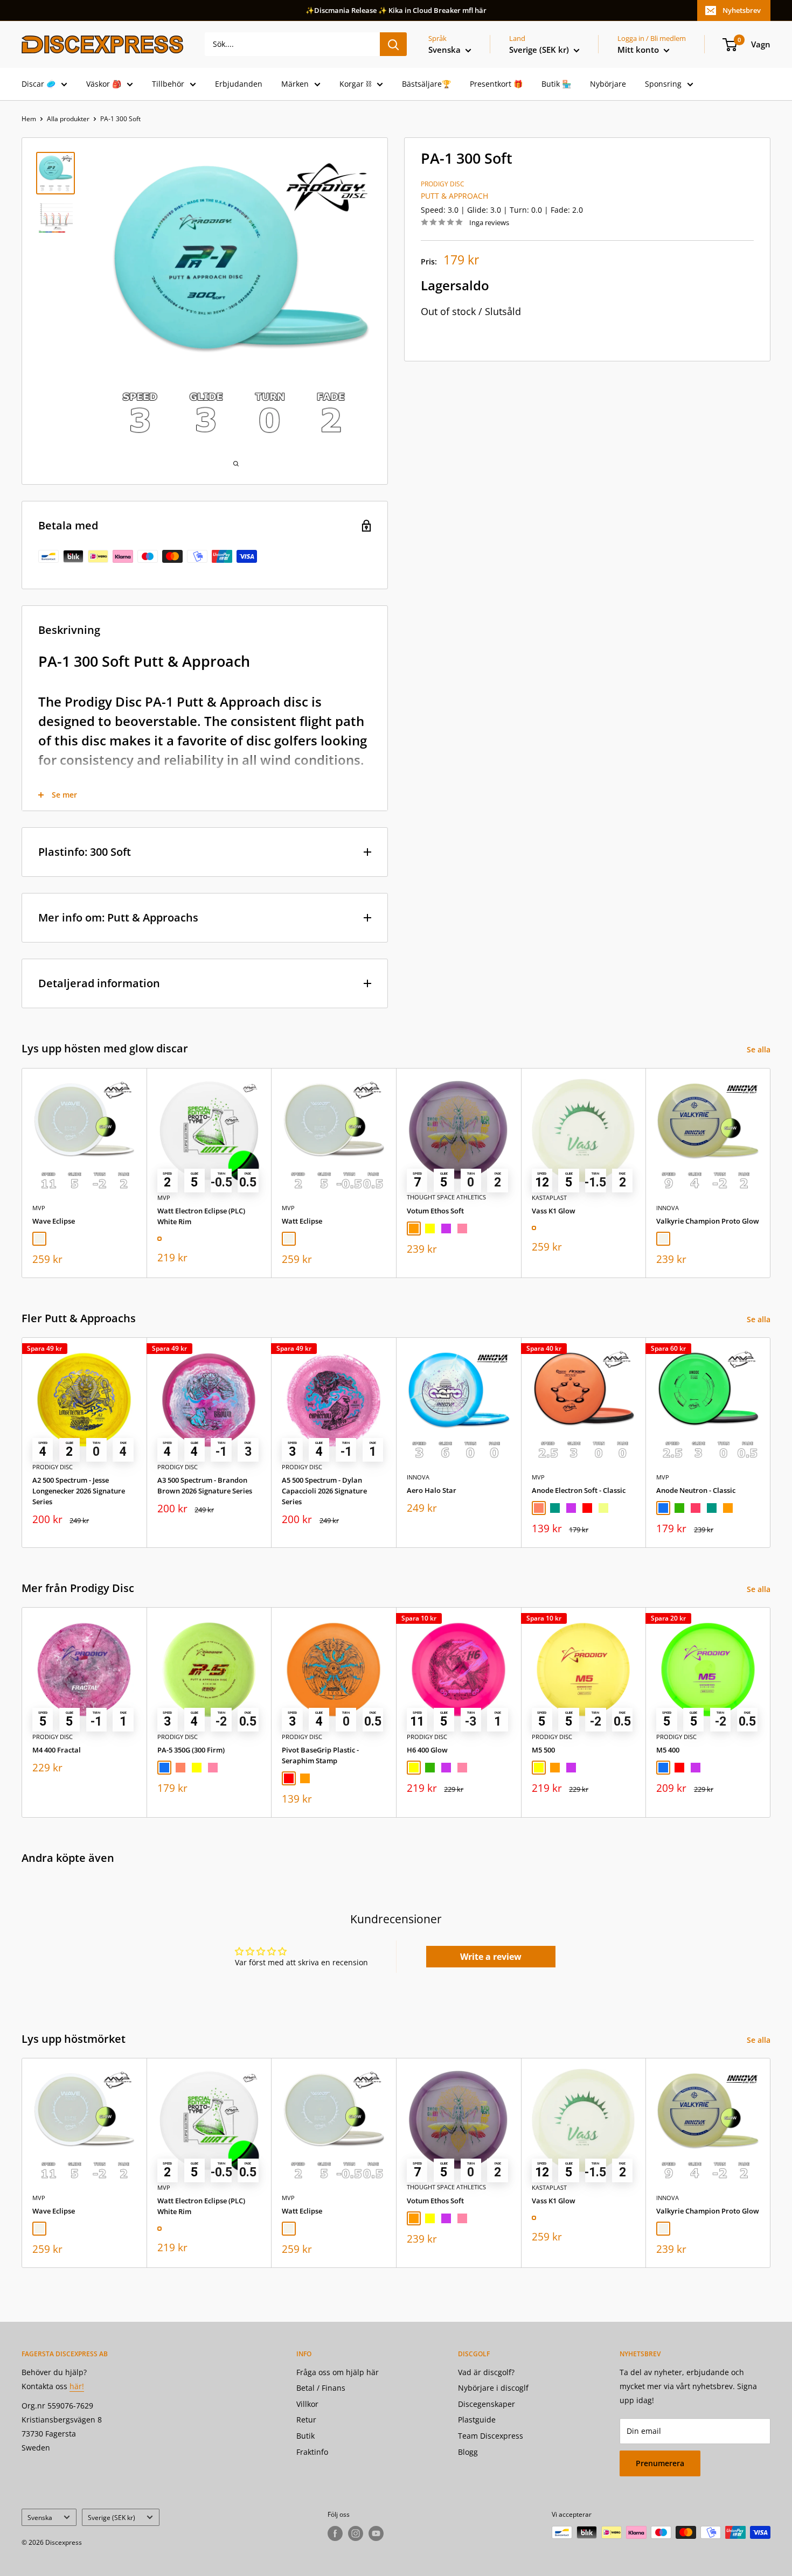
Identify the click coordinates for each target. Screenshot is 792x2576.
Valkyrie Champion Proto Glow (708, 1220)
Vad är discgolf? (486, 2372)
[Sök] (393, 44)
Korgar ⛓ (355, 84)
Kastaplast (549, 1197)
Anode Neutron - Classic (696, 1490)
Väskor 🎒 (104, 84)
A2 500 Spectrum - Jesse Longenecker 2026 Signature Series (79, 1491)
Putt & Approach (454, 196)
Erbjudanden (239, 84)
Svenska (40, 2517)
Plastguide (477, 2420)
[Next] (771, 1173)
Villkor (307, 2404)
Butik (305, 2436)
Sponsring (663, 84)
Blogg (468, 2452)
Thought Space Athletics (446, 1197)
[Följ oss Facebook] (335, 2533)
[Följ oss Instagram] (356, 2533)
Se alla (760, 1049)
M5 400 (668, 1750)
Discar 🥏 (39, 84)
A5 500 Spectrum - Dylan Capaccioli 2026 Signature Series (324, 1491)
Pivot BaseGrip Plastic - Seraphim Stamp (320, 1755)
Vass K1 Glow (554, 1210)
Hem (29, 119)
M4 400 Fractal (57, 1750)
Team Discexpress (491, 2436)
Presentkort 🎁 (496, 84)
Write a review (491, 1957)
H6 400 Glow (427, 1750)
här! (77, 2386)
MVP (39, 1207)
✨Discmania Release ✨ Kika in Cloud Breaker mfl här (396, 10)
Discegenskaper (487, 2404)
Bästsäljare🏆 (426, 84)
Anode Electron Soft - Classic (579, 1490)
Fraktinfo (312, 2452)
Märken (295, 84)
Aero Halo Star (432, 1490)
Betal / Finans (321, 2388)
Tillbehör (168, 84)
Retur (306, 2420)
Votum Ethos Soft (435, 1210)
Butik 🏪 (556, 84)
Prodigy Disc (443, 184)
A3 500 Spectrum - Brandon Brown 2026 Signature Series (205, 1485)
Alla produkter (68, 119)
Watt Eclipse (302, 1220)
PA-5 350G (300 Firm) (191, 1750)
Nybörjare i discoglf (493, 2388)
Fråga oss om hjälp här (338, 2372)
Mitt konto (639, 50)
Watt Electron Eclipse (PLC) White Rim (201, 1216)
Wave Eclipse (54, 1220)
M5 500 (543, 1750)
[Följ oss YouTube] (376, 2533)
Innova (668, 1207)
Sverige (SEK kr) (112, 2517)
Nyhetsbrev (742, 10)
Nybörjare (608, 84)
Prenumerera (660, 2463)
